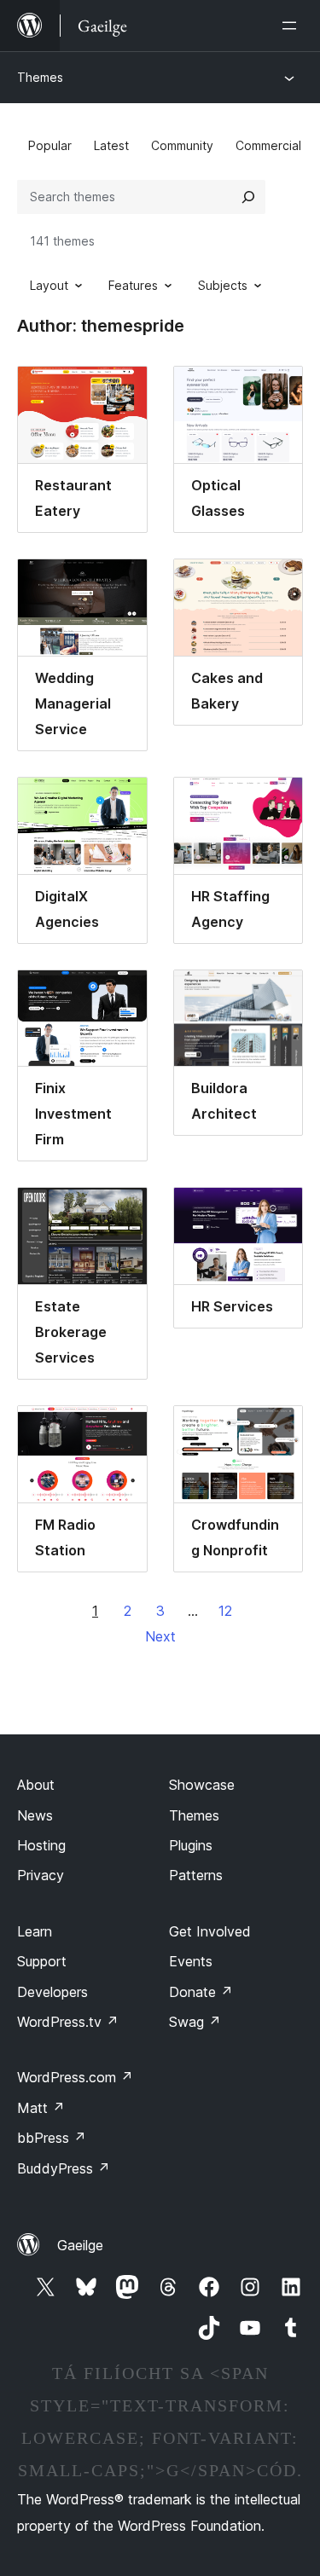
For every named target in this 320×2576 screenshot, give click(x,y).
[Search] (248, 197)
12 (225, 1611)
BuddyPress (64, 2168)
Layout (49, 285)
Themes (40, 77)
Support (42, 1961)
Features (133, 285)
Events (191, 1961)
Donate (201, 1992)
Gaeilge (80, 2245)
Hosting (41, 1845)
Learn (35, 1931)
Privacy (41, 1875)
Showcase (202, 1785)
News (35, 1815)
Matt (41, 2108)
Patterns (196, 1875)
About (36, 1785)
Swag (195, 2022)
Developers (52, 1992)
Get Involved (210, 1931)
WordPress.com (75, 2077)
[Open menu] (293, 26)
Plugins (191, 1845)
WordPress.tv (68, 2022)
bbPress (52, 2138)
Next (160, 1636)
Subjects (223, 285)
